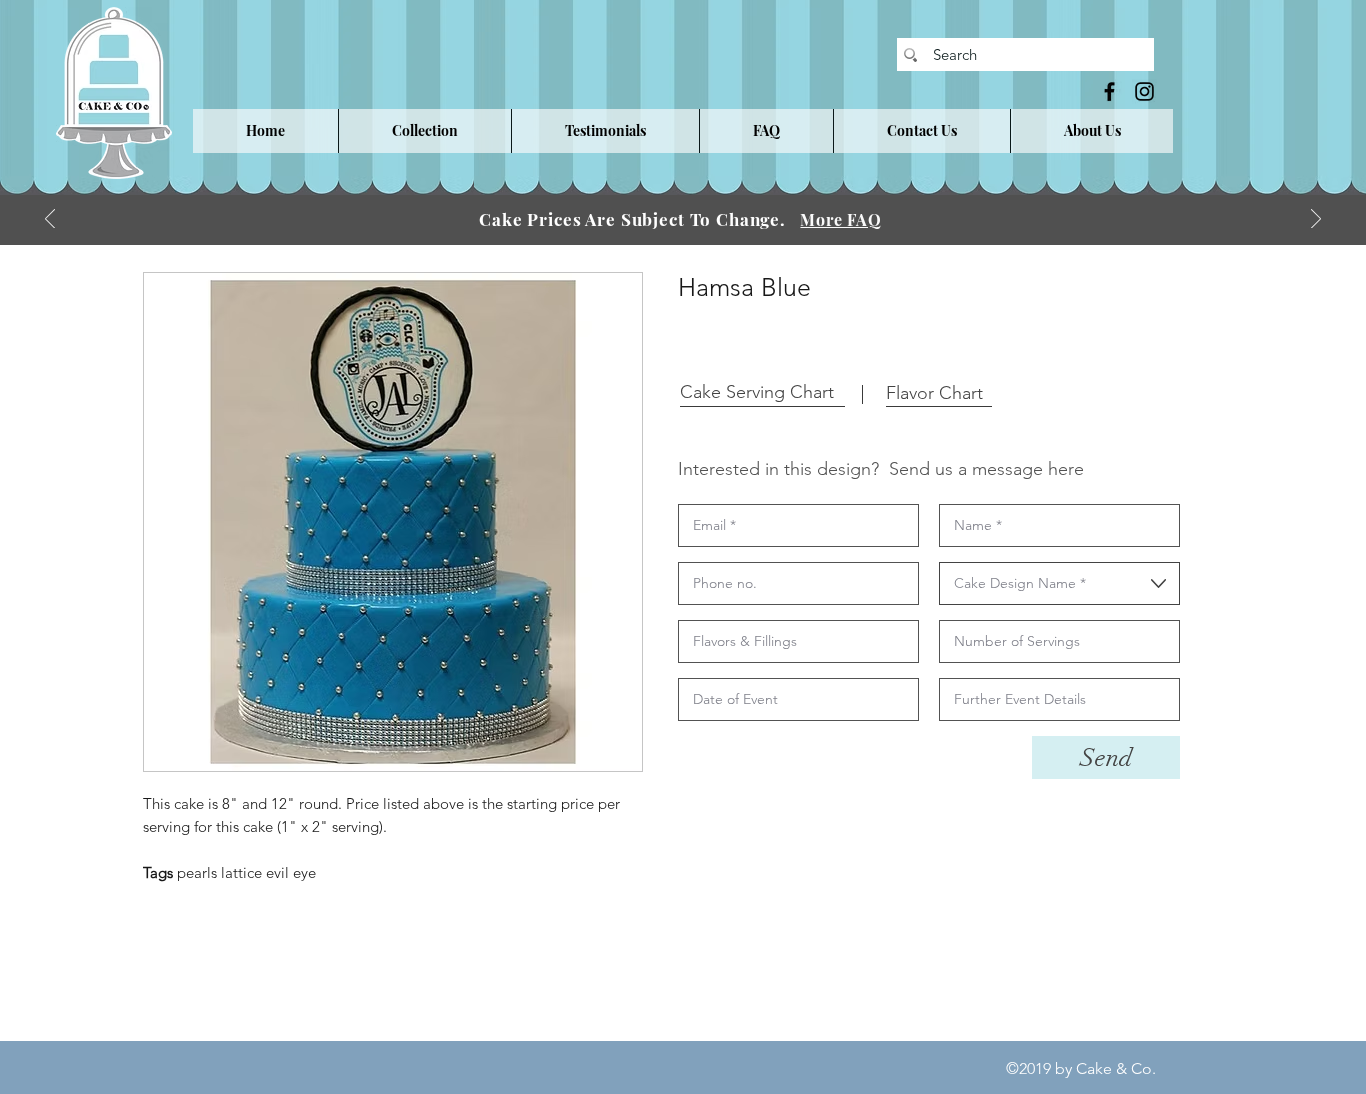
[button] (424, 131)
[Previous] (50, 220)
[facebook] (1109, 91)
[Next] (1316, 220)
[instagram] (1144, 91)
